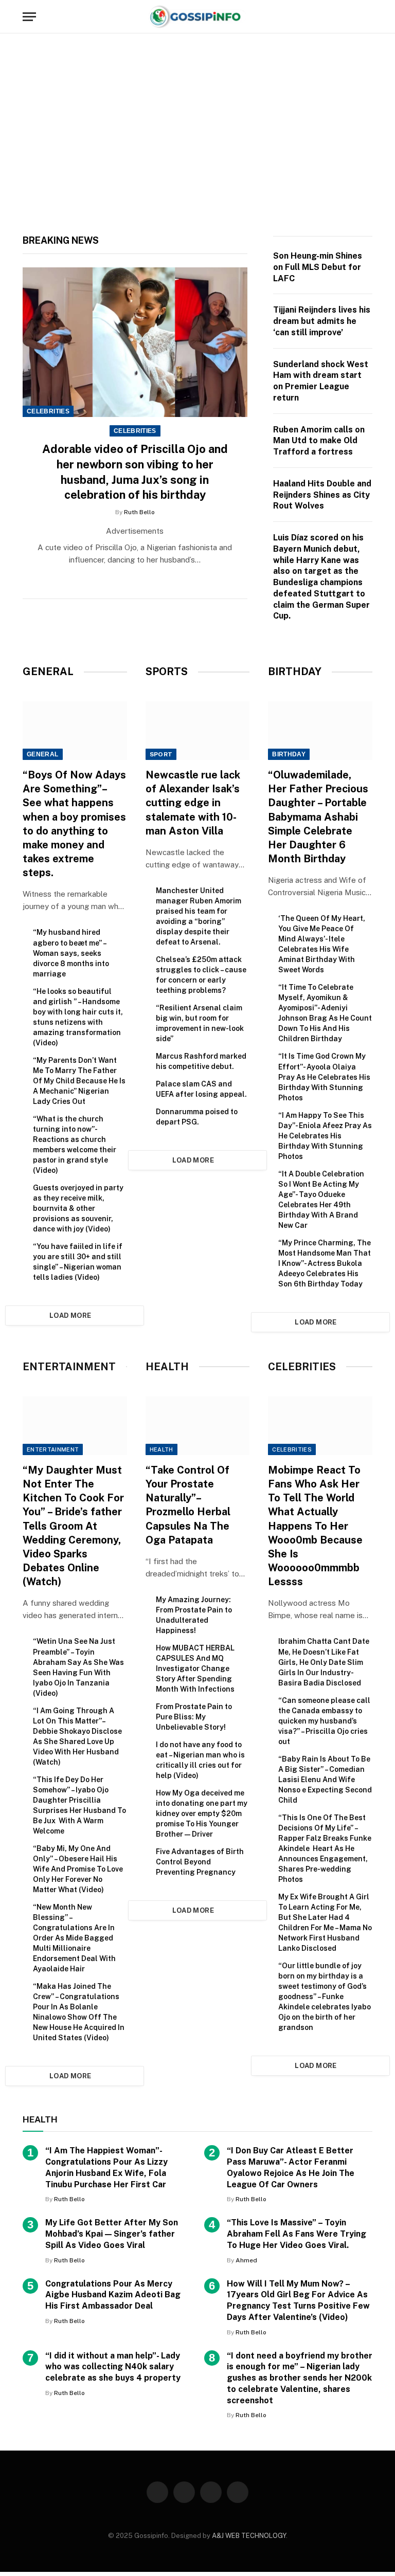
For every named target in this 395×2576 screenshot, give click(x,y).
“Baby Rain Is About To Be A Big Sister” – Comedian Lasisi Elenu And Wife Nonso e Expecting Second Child (325, 1780)
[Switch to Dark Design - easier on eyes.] (352, 17)
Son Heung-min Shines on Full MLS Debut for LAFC (318, 267)
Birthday (289, 754)
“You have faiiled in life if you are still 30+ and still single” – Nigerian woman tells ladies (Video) (78, 1262)
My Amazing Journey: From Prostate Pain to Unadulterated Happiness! (194, 1615)
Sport (161, 754)
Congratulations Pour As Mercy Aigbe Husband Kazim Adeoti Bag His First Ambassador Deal (113, 2295)
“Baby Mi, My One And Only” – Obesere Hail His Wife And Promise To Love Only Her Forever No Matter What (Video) (78, 1869)
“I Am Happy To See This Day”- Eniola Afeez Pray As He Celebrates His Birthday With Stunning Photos (325, 1136)
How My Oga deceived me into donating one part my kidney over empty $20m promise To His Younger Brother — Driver (202, 1813)
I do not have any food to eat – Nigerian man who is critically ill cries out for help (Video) (200, 1760)
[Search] (368, 17)
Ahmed (246, 2260)
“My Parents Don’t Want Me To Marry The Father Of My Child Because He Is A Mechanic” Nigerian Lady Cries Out (79, 1081)
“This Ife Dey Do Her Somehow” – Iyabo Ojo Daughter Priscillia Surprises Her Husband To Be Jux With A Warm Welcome (79, 1805)
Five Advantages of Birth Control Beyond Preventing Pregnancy (200, 1862)
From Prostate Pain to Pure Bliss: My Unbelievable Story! (194, 1717)
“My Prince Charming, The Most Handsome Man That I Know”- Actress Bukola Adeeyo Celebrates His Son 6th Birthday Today (325, 1263)
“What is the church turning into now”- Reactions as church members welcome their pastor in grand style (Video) (75, 1145)
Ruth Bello (139, 512)
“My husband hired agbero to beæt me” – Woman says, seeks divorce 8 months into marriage (71, 953)
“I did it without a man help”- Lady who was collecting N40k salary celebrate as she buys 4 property (113, 2367)
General (43, 754)
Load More (70, 1316)
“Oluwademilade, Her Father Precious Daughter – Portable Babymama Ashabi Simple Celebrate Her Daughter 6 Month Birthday (318, 817)
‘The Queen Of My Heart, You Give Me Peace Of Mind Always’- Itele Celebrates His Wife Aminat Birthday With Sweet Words (322, 944)
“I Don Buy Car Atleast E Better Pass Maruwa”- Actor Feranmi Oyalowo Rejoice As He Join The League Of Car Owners (291, 2167)
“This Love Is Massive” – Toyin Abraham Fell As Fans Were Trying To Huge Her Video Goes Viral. (297, 2234)
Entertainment (53, 1449)
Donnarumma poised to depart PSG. (197, 1117)
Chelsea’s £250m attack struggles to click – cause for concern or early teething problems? (201, 975)
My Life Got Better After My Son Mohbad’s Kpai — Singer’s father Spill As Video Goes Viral (112, 2234)
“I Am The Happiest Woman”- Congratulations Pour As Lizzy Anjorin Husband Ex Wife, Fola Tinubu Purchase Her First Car (106, 2167)
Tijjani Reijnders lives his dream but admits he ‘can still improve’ (322, 321)
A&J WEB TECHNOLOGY (249, 2536)
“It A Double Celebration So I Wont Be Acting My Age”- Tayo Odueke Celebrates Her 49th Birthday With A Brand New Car (321, 1200)
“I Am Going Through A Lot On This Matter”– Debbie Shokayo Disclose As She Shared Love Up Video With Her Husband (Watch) (77, 1736)
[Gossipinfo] (197, 17)
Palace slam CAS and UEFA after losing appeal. (201, 1089)
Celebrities (48, 411)
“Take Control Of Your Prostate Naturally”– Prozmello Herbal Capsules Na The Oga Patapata (188, 1505)
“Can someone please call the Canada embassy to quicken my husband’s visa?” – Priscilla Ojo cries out (324, 1721)
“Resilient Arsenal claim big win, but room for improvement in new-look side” (200, 1023)
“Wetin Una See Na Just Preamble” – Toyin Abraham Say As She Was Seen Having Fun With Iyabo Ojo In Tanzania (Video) (78, 1667)
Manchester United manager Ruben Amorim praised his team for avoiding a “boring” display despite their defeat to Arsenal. (199, 916)
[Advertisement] (197, 132)
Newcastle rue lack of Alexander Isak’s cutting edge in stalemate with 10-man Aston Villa (193, 803)
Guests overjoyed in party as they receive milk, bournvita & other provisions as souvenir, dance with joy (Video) (78, 1208)
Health (161, 1449)
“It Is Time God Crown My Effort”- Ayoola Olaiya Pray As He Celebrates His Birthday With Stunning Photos (324, 1077)
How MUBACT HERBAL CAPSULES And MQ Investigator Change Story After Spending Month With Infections (195, 1668)
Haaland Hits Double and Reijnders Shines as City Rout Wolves (322, 495)
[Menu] (29, 17)
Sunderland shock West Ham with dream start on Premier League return (321, 381)
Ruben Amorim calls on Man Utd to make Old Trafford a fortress (319, 441)
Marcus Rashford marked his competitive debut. (201, 1061)
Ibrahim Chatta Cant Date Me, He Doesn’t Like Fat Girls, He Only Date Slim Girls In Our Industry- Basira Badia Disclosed (324, 1662)
